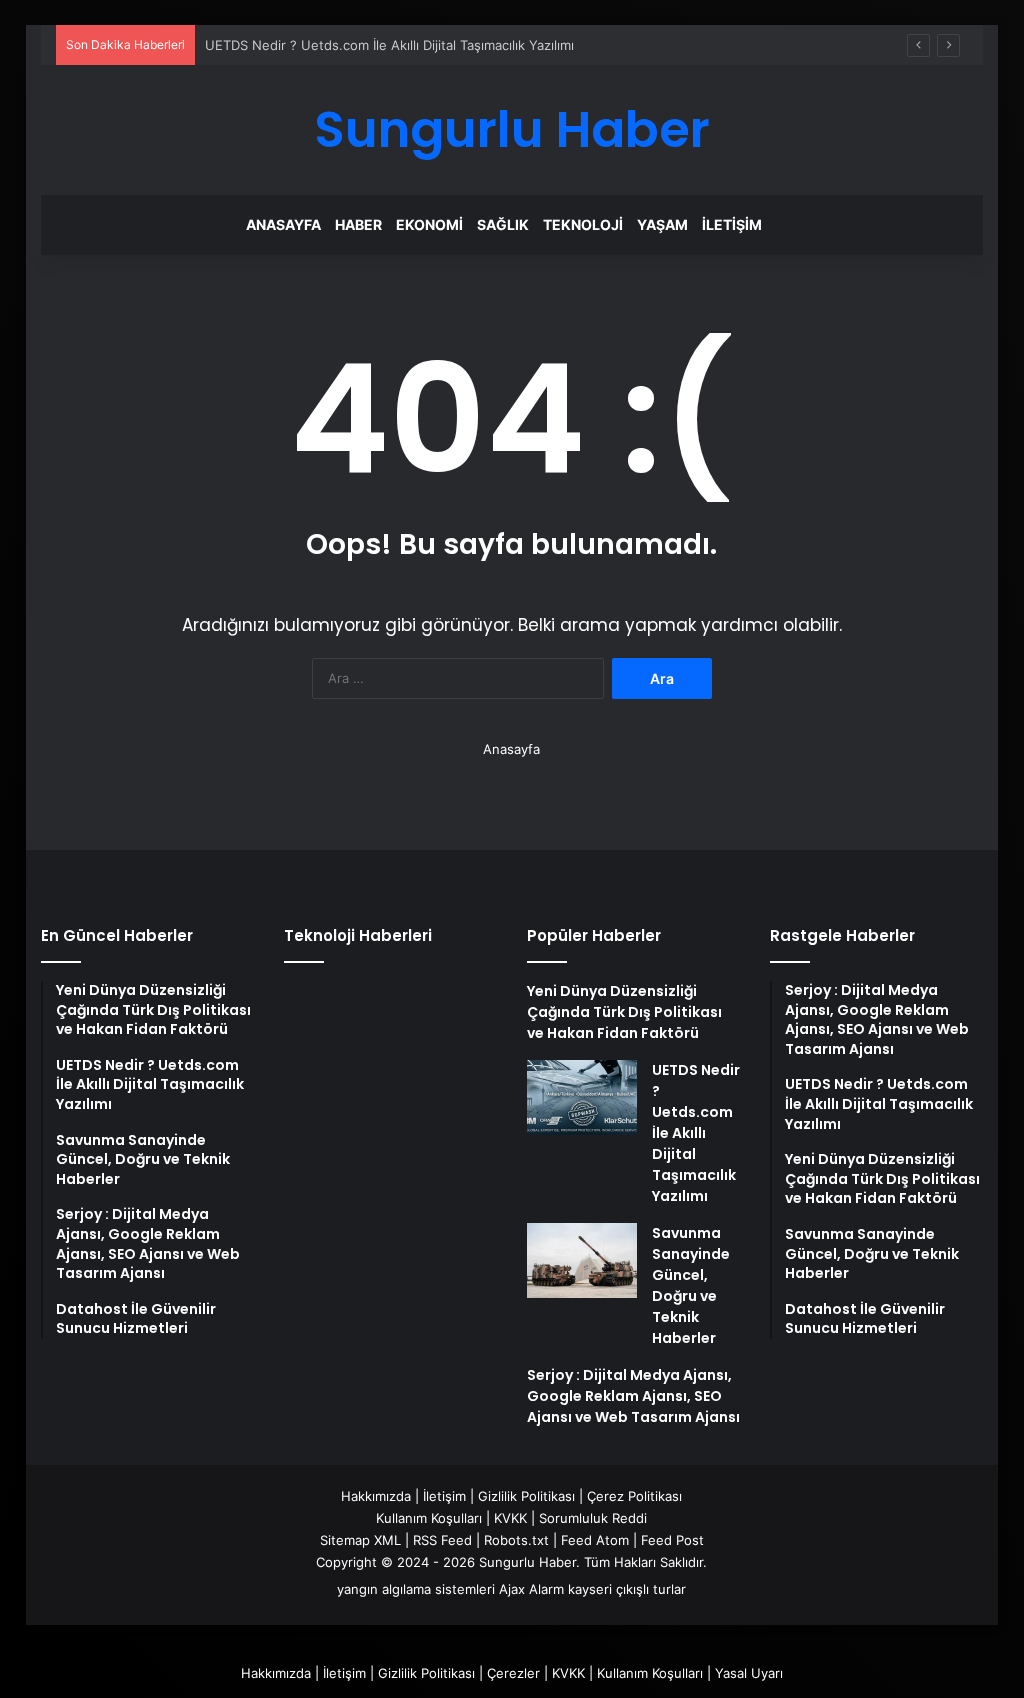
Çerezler (513, 1673)
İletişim (732, 224)
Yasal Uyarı (749, 1673)
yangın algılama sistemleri (416, 1589)
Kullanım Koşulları (429, 1518)
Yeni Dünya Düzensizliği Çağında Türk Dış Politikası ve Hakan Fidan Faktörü (624, 1012)
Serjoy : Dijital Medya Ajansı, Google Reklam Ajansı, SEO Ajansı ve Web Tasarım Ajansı (633, 1396)
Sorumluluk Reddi (593, 1518)
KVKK (510, 1518)
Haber (358, 224)
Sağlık (503, 224)
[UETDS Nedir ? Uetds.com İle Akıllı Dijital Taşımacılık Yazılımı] (582, 1097)
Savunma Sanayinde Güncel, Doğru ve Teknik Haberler (691, 1285)
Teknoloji (583, 224)
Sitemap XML (360, 1540)
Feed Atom (595, 1540)
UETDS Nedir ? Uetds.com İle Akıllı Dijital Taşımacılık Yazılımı (389, 45)
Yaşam (662, 224)
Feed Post (672, 1540)
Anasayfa (283, 224)
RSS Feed (442, 1540)
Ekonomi (429, 224)
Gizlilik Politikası (526, 1496)
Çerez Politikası (634, 1496)
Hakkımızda (376, 1496)
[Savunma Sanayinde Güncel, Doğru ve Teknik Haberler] (582, 1260)
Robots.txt (516, 1540)
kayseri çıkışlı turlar (627, 1589)
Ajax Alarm (531, 1589)
